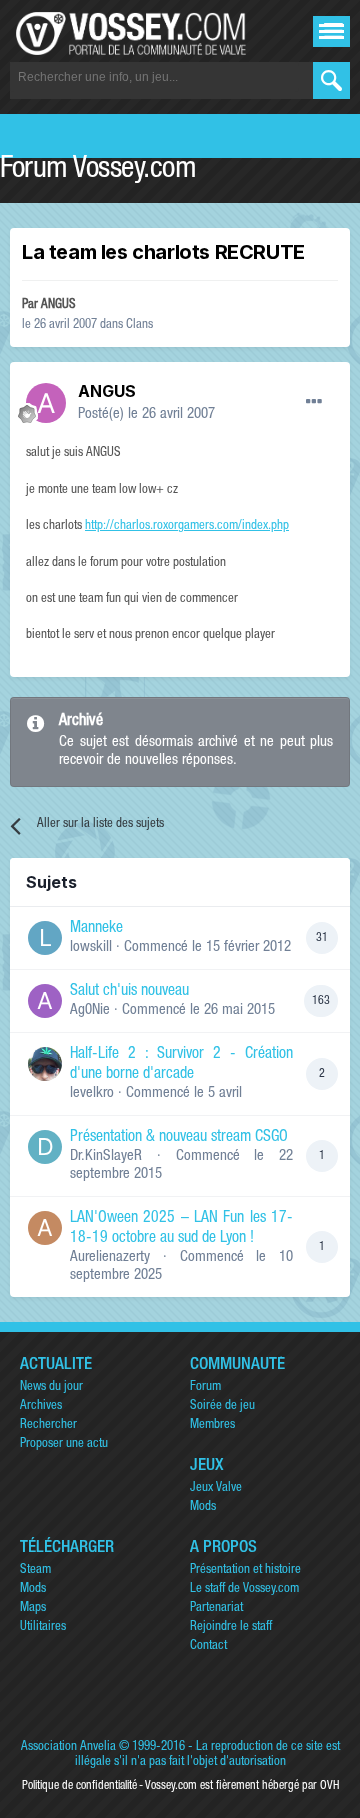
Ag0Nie (90, 1010)
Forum (205, 1387)
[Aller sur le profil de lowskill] (45, 938)
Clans (139, 325)
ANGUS (58, 305)
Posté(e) (146, 414)
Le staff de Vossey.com (244, 1589)
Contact (208, 1646)
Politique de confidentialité (79, 1786)
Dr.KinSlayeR (106, 1156)
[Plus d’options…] (314, 402)
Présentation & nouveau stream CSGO (179, 1138)
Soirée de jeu (222, 1406)
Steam (35, 1570)
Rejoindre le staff (231, 1627)
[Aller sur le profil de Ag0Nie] (45, 1001)
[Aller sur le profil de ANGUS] (46, 403)
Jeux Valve (216, 1488)
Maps (33, 1608)
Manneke (96, 929)
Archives (41, 1406)
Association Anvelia (68, 1747)
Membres (212, 1425)
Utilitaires (43, 1627)
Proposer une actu (64, 1444)
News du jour (51, 1387)
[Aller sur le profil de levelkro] (45, 1064)
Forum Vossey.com (98, 171)
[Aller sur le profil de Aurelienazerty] (45, 1228)
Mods (203, 1507)
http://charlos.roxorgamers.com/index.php (187, 526)
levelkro (92, 1093)
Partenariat (216, 1608)
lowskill (91, 947)
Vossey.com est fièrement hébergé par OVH (242, 1786)
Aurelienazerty (110, 1257)
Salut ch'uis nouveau (129, 992)
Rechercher (48, 1425)
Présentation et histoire (245, 1570)
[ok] (331, 80)
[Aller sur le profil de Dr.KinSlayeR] (45, 1147)
